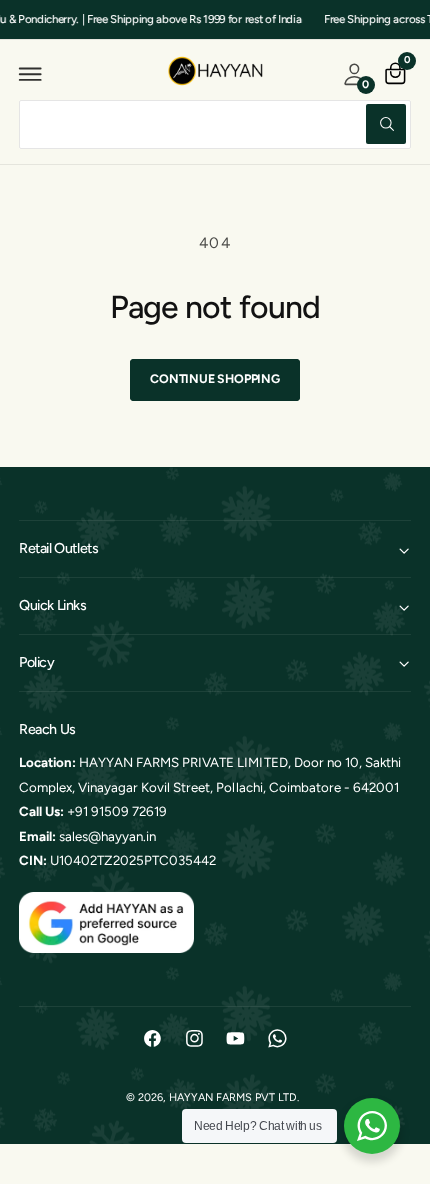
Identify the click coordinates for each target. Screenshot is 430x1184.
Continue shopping (215, 378)
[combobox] (215, 124)
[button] (31, 74)
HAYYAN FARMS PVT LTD (233, 1097)
